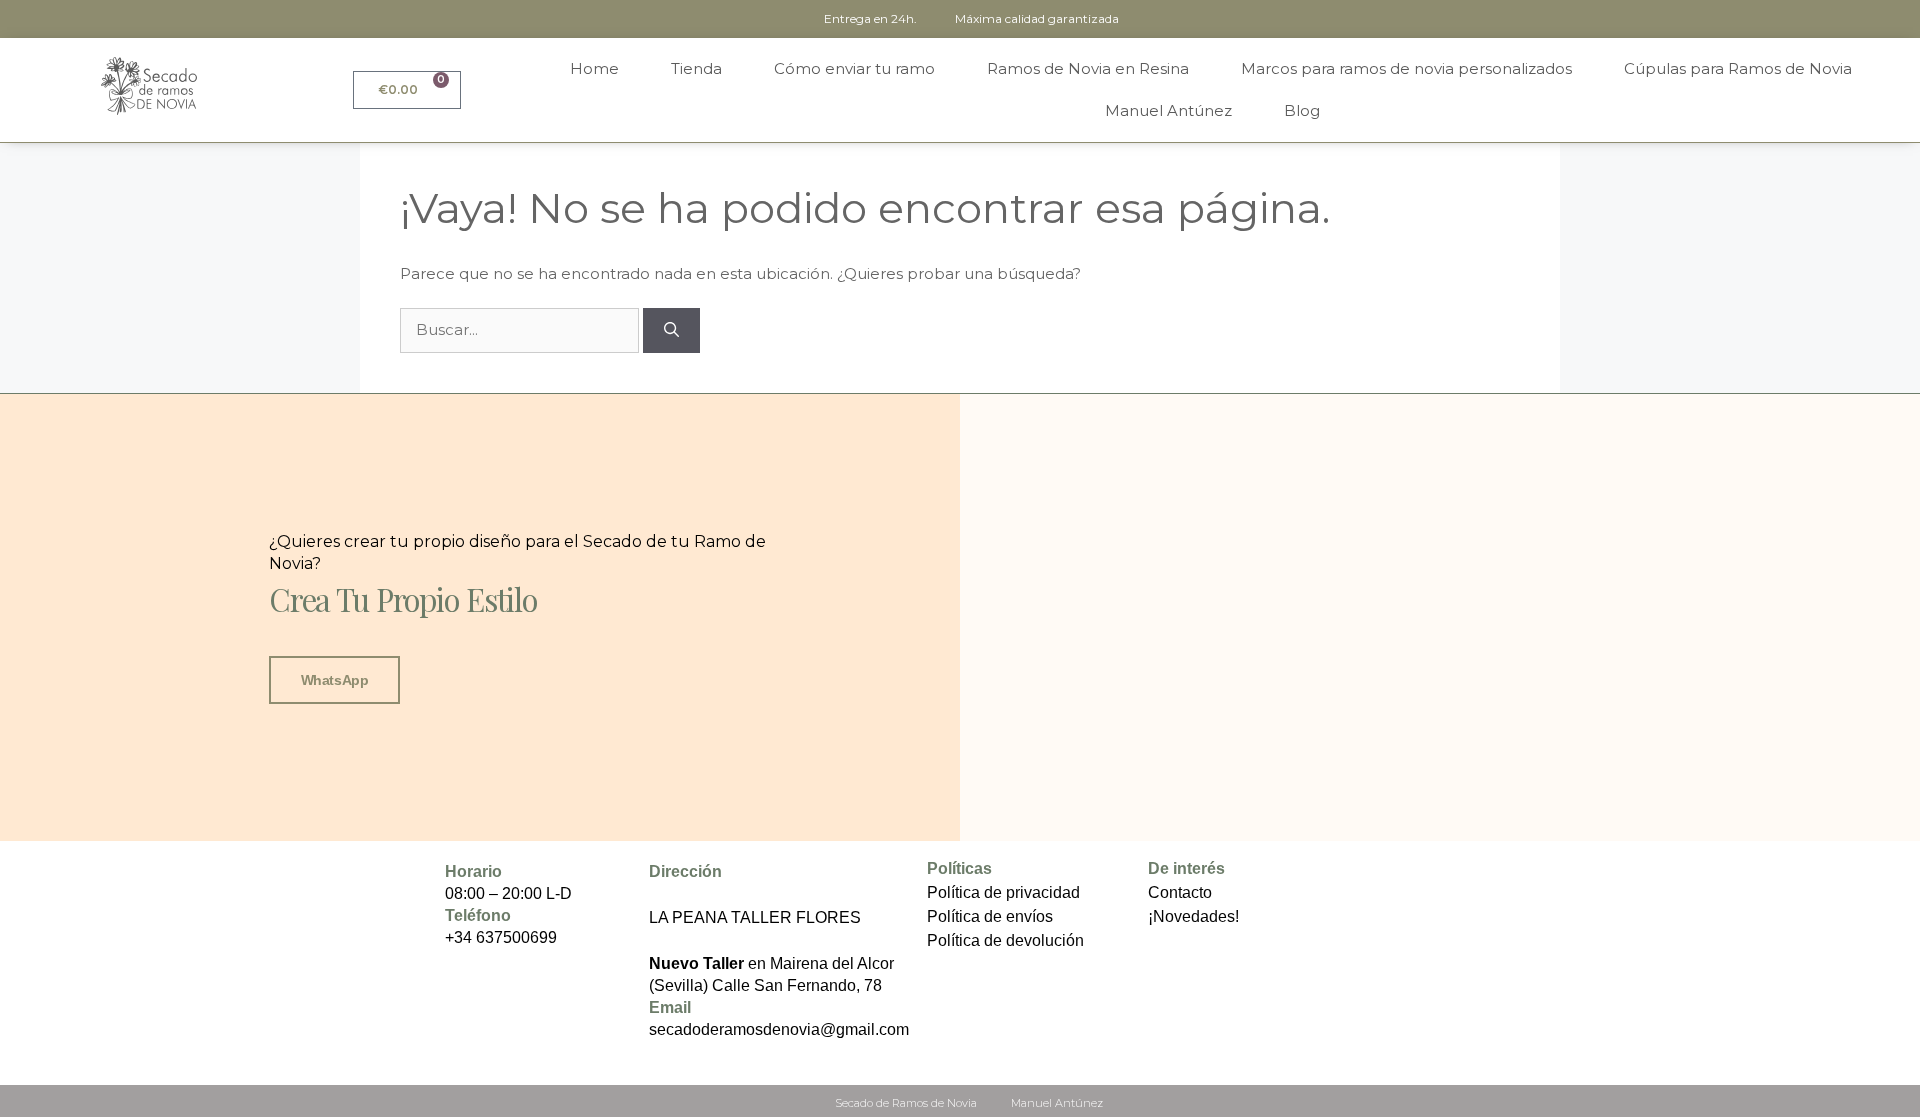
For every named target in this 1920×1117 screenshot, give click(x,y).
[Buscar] (671, 330)
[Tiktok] (417, 979)
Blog (1302, 110)
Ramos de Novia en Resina (1088, 68)
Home (594, 68)
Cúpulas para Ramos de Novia (1738, 68)
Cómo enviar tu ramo (854, 68)
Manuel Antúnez (1168, 110)
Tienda (696, 68)
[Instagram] (417, 946)
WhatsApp (334, 680)
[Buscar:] (521, 329)
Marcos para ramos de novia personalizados (1406, 68)
